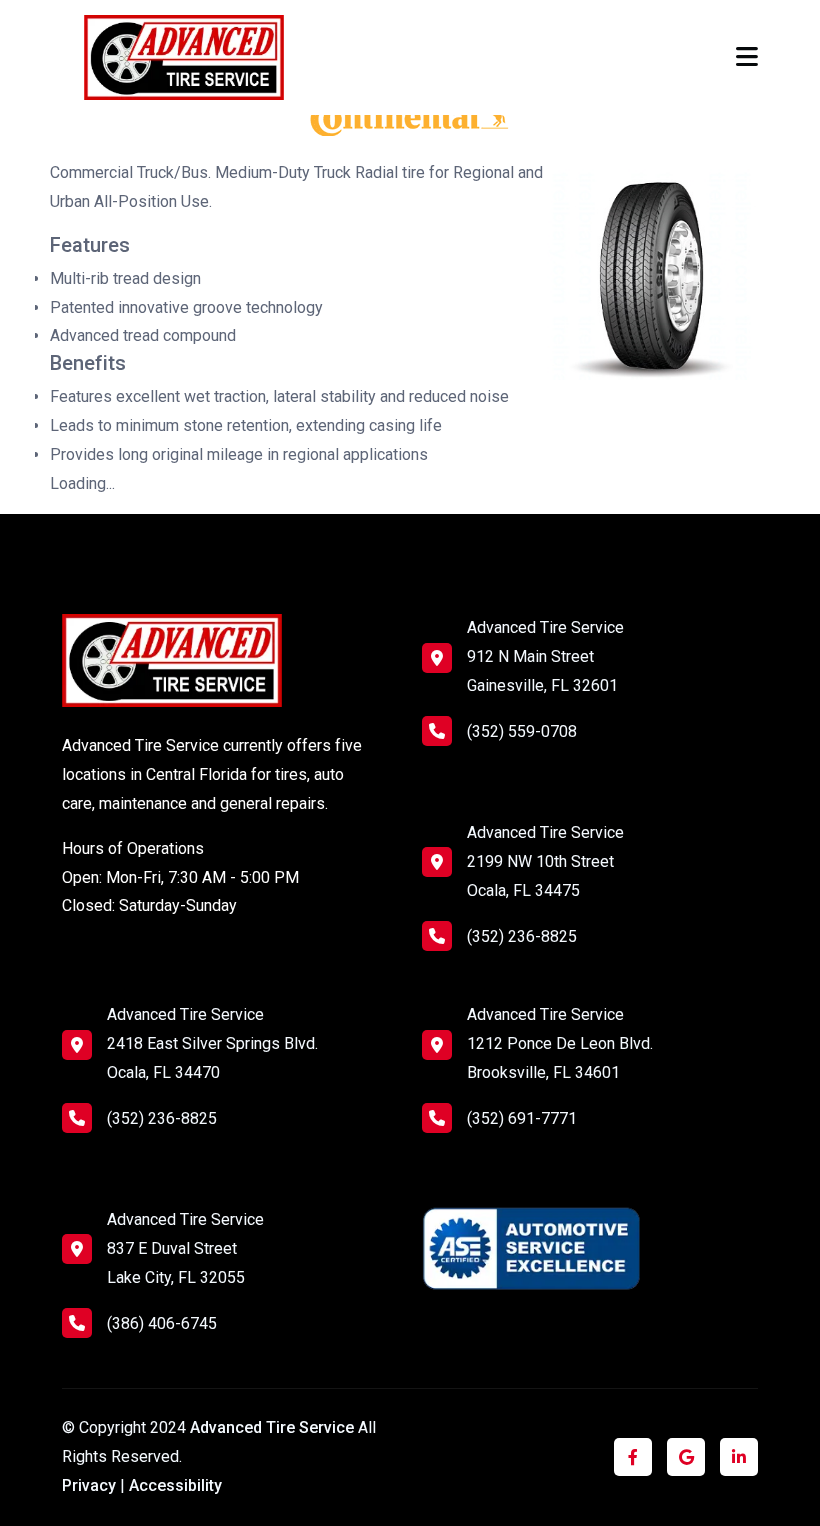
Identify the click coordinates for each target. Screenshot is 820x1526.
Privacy (89, 1485)
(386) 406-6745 (162, 1323)
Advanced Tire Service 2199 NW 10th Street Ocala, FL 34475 (545, 861)
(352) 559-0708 (522, 731)
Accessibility (175, 1485)
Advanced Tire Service (274, 1427)
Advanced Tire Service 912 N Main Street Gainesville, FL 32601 (545, 656)
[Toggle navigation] (747, 57)
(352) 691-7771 (522, 1118)
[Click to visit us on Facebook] (633, 1457)
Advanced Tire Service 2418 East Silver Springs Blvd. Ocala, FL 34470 (212, 1043)
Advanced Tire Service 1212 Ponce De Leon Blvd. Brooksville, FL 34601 (560, 1043)
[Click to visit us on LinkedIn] (739, 1457)
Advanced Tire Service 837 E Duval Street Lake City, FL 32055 (185, 1248)
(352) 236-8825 (522, 936)
